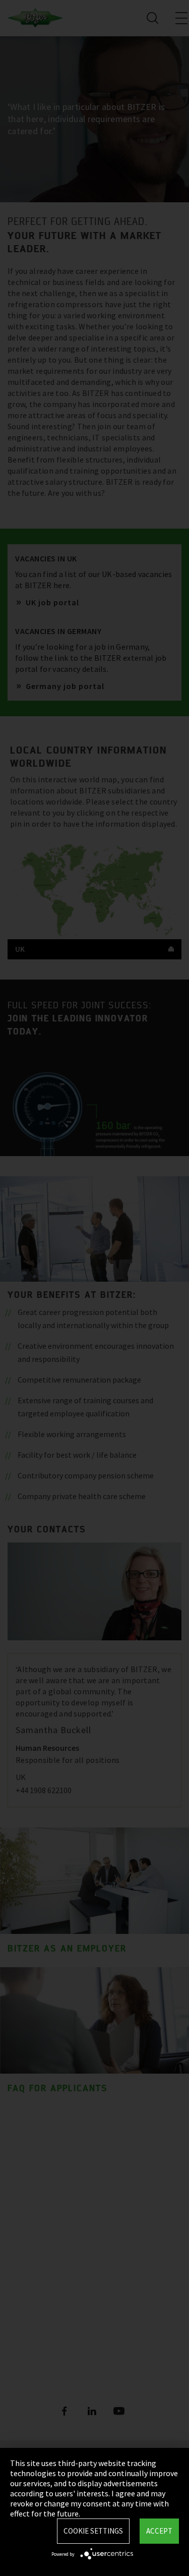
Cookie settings (93, 2531)
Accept (159, 2531)
